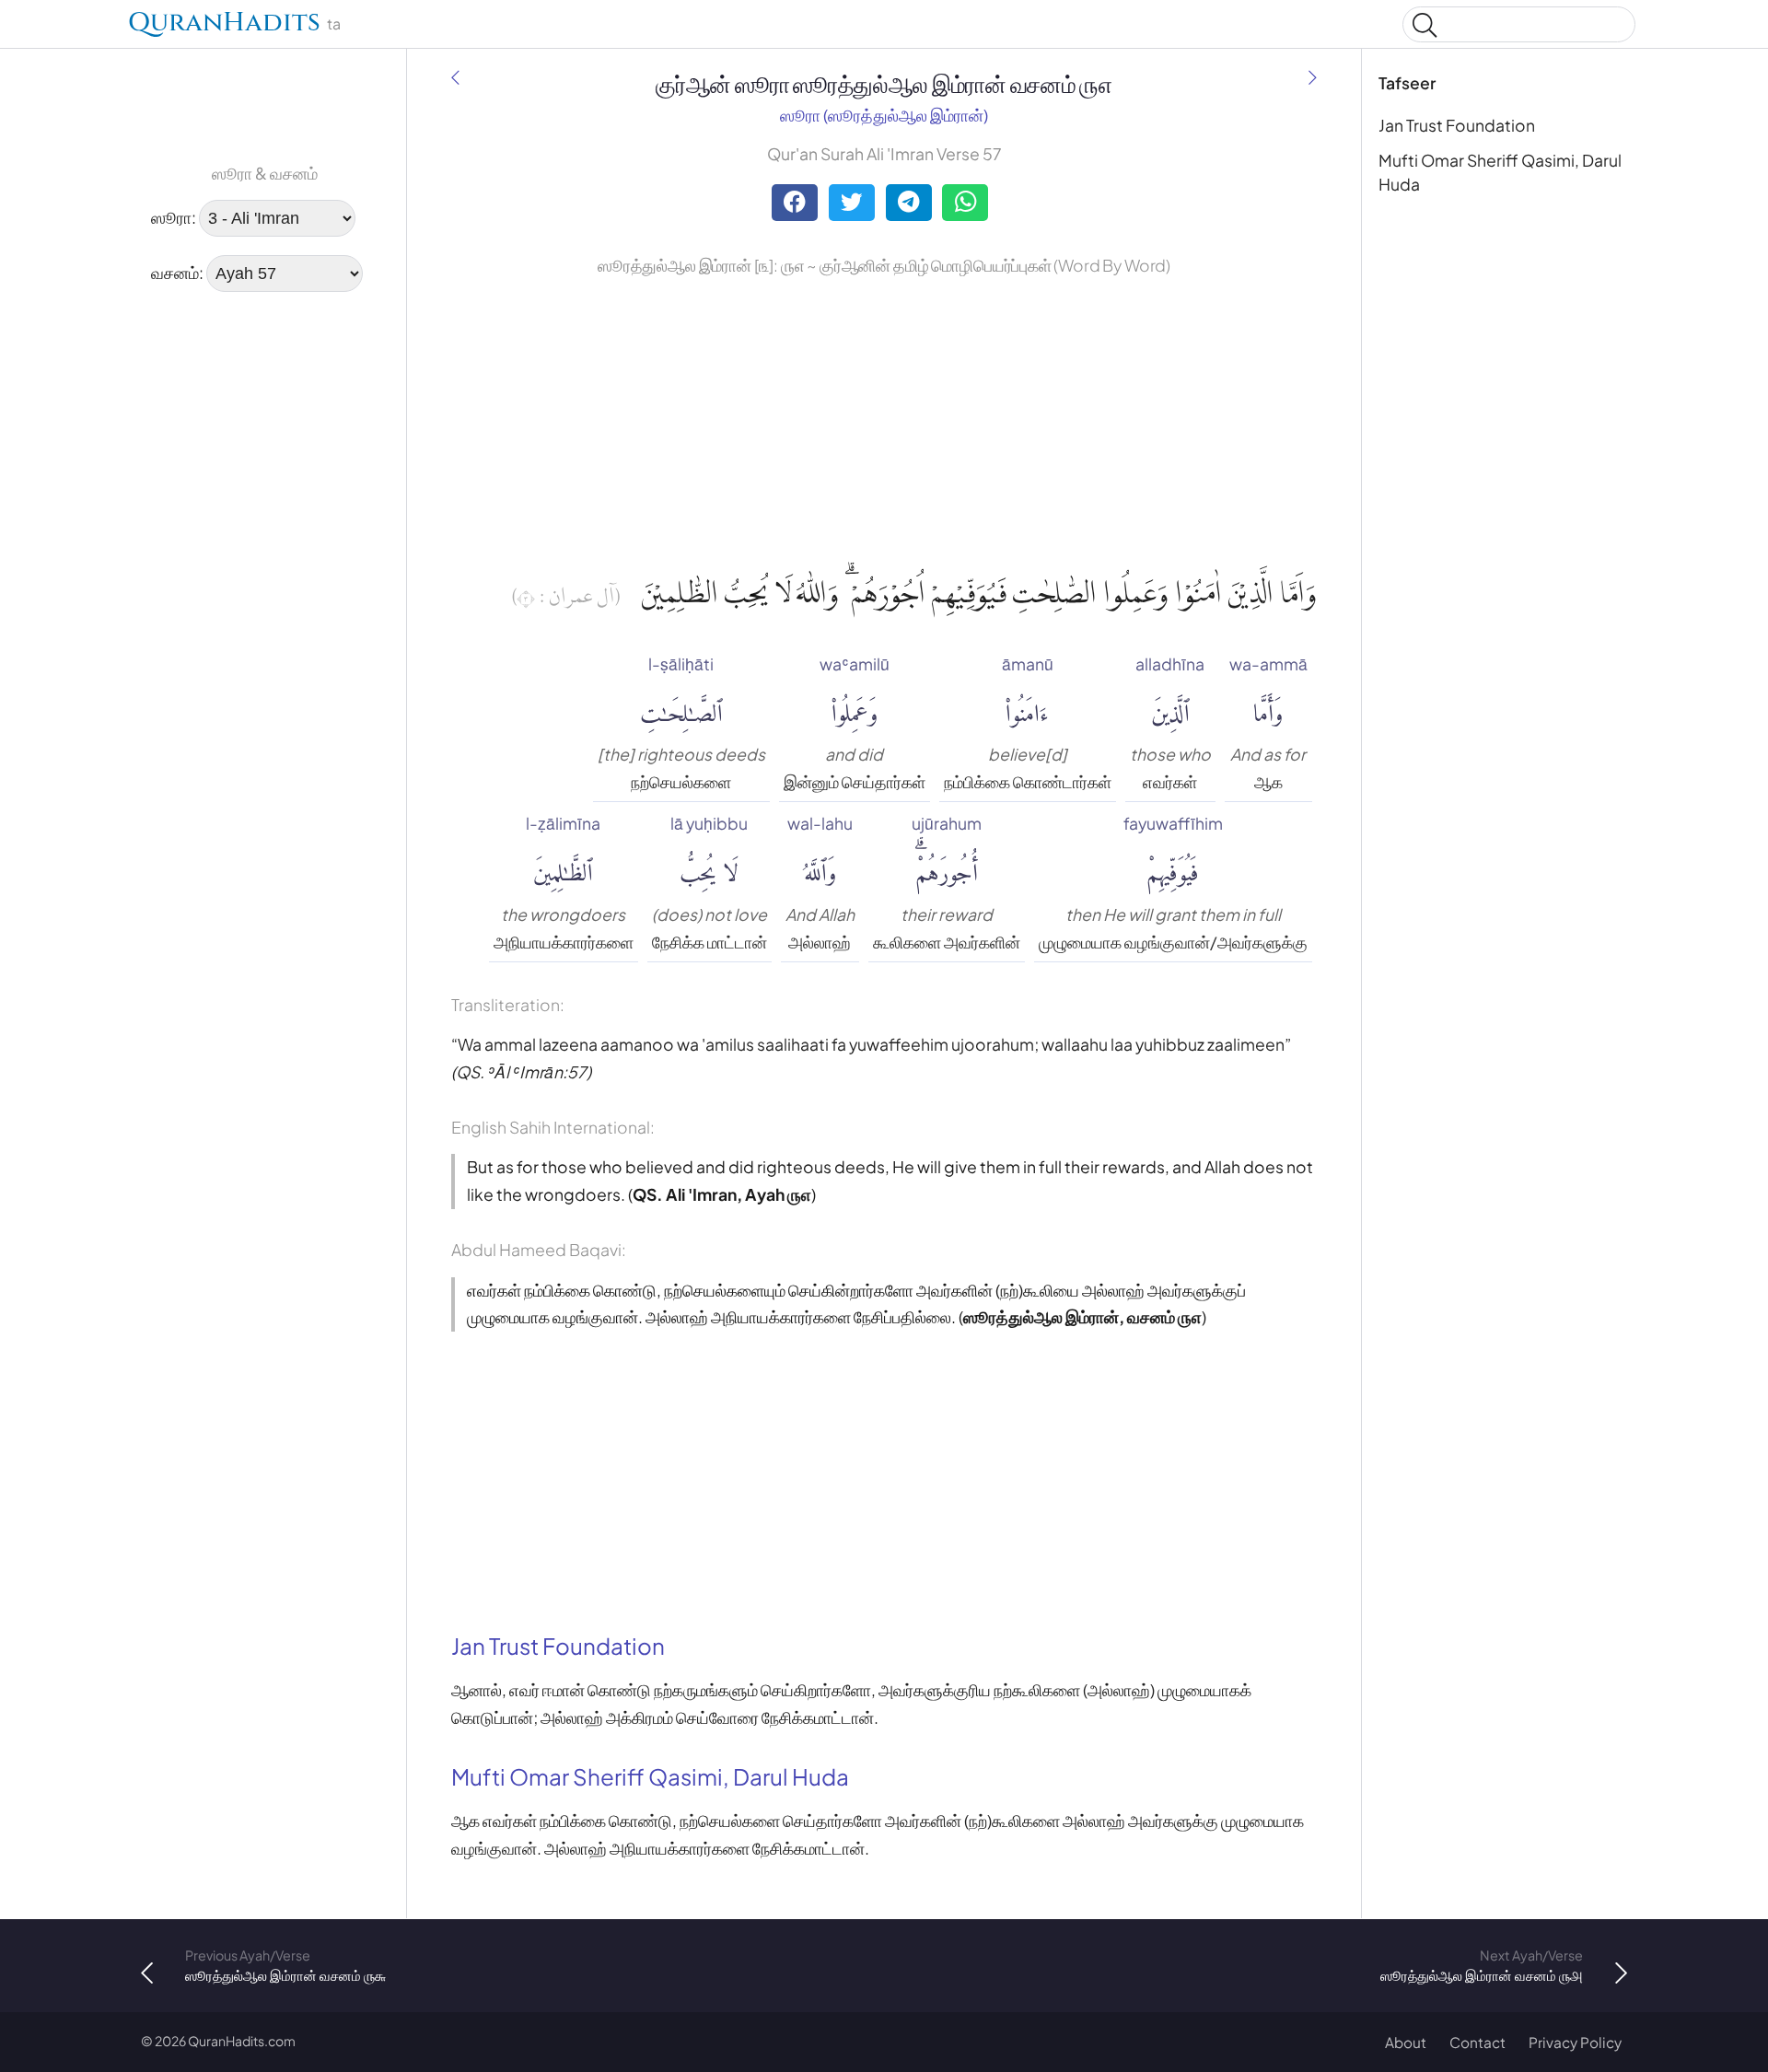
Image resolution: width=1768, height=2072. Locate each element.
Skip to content (25, 27)
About (1406, 2042)
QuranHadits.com (242, 2041)
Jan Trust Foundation (1457, 125)
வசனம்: (177, 273)
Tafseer (1407, 83)
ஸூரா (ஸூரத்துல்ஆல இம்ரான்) (884, 115)
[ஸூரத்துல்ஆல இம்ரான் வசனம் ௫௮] (1313, 78)
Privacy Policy (1575, 2042)
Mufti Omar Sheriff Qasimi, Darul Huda (1500, 172)
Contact (1477, 2042)
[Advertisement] (198, 587)
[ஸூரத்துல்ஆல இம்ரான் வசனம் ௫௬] (455, 78)
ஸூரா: (174, 217)
